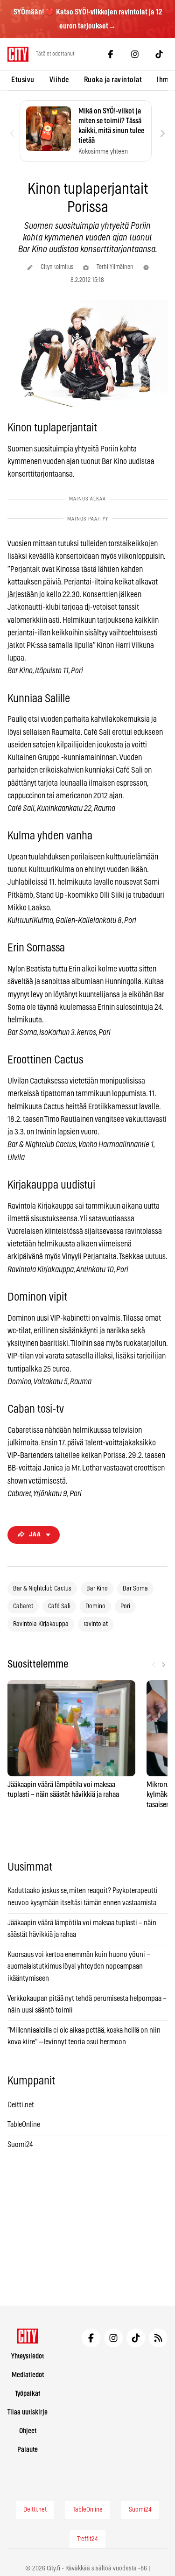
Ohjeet (28, 2431)
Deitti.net (21, 2105)
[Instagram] (135, 54)
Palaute (28, 2450)
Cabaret (23, 1606)
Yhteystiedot (28, 2356)
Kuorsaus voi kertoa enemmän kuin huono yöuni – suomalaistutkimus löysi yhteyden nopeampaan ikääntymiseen (79, 1967)
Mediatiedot (28, 2375)
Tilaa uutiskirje (28, 2412)
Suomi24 (20, 2145)
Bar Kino (97, 1589)
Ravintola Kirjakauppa (41, 1624)
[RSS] (158, 2338)
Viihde (59, 80)
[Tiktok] (159, 54)
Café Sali (59, 1606)
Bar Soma (135, 1589)
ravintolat (96, 1624)
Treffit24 (87, 2539)
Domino (95, 1606)
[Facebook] (111, 54)
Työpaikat (28, 2394)
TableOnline (24, 2125)
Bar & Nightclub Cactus (42, 1589)
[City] (28, 2336)
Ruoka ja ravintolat (113, 80)
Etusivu (23, 80)
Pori (125, 1606)
